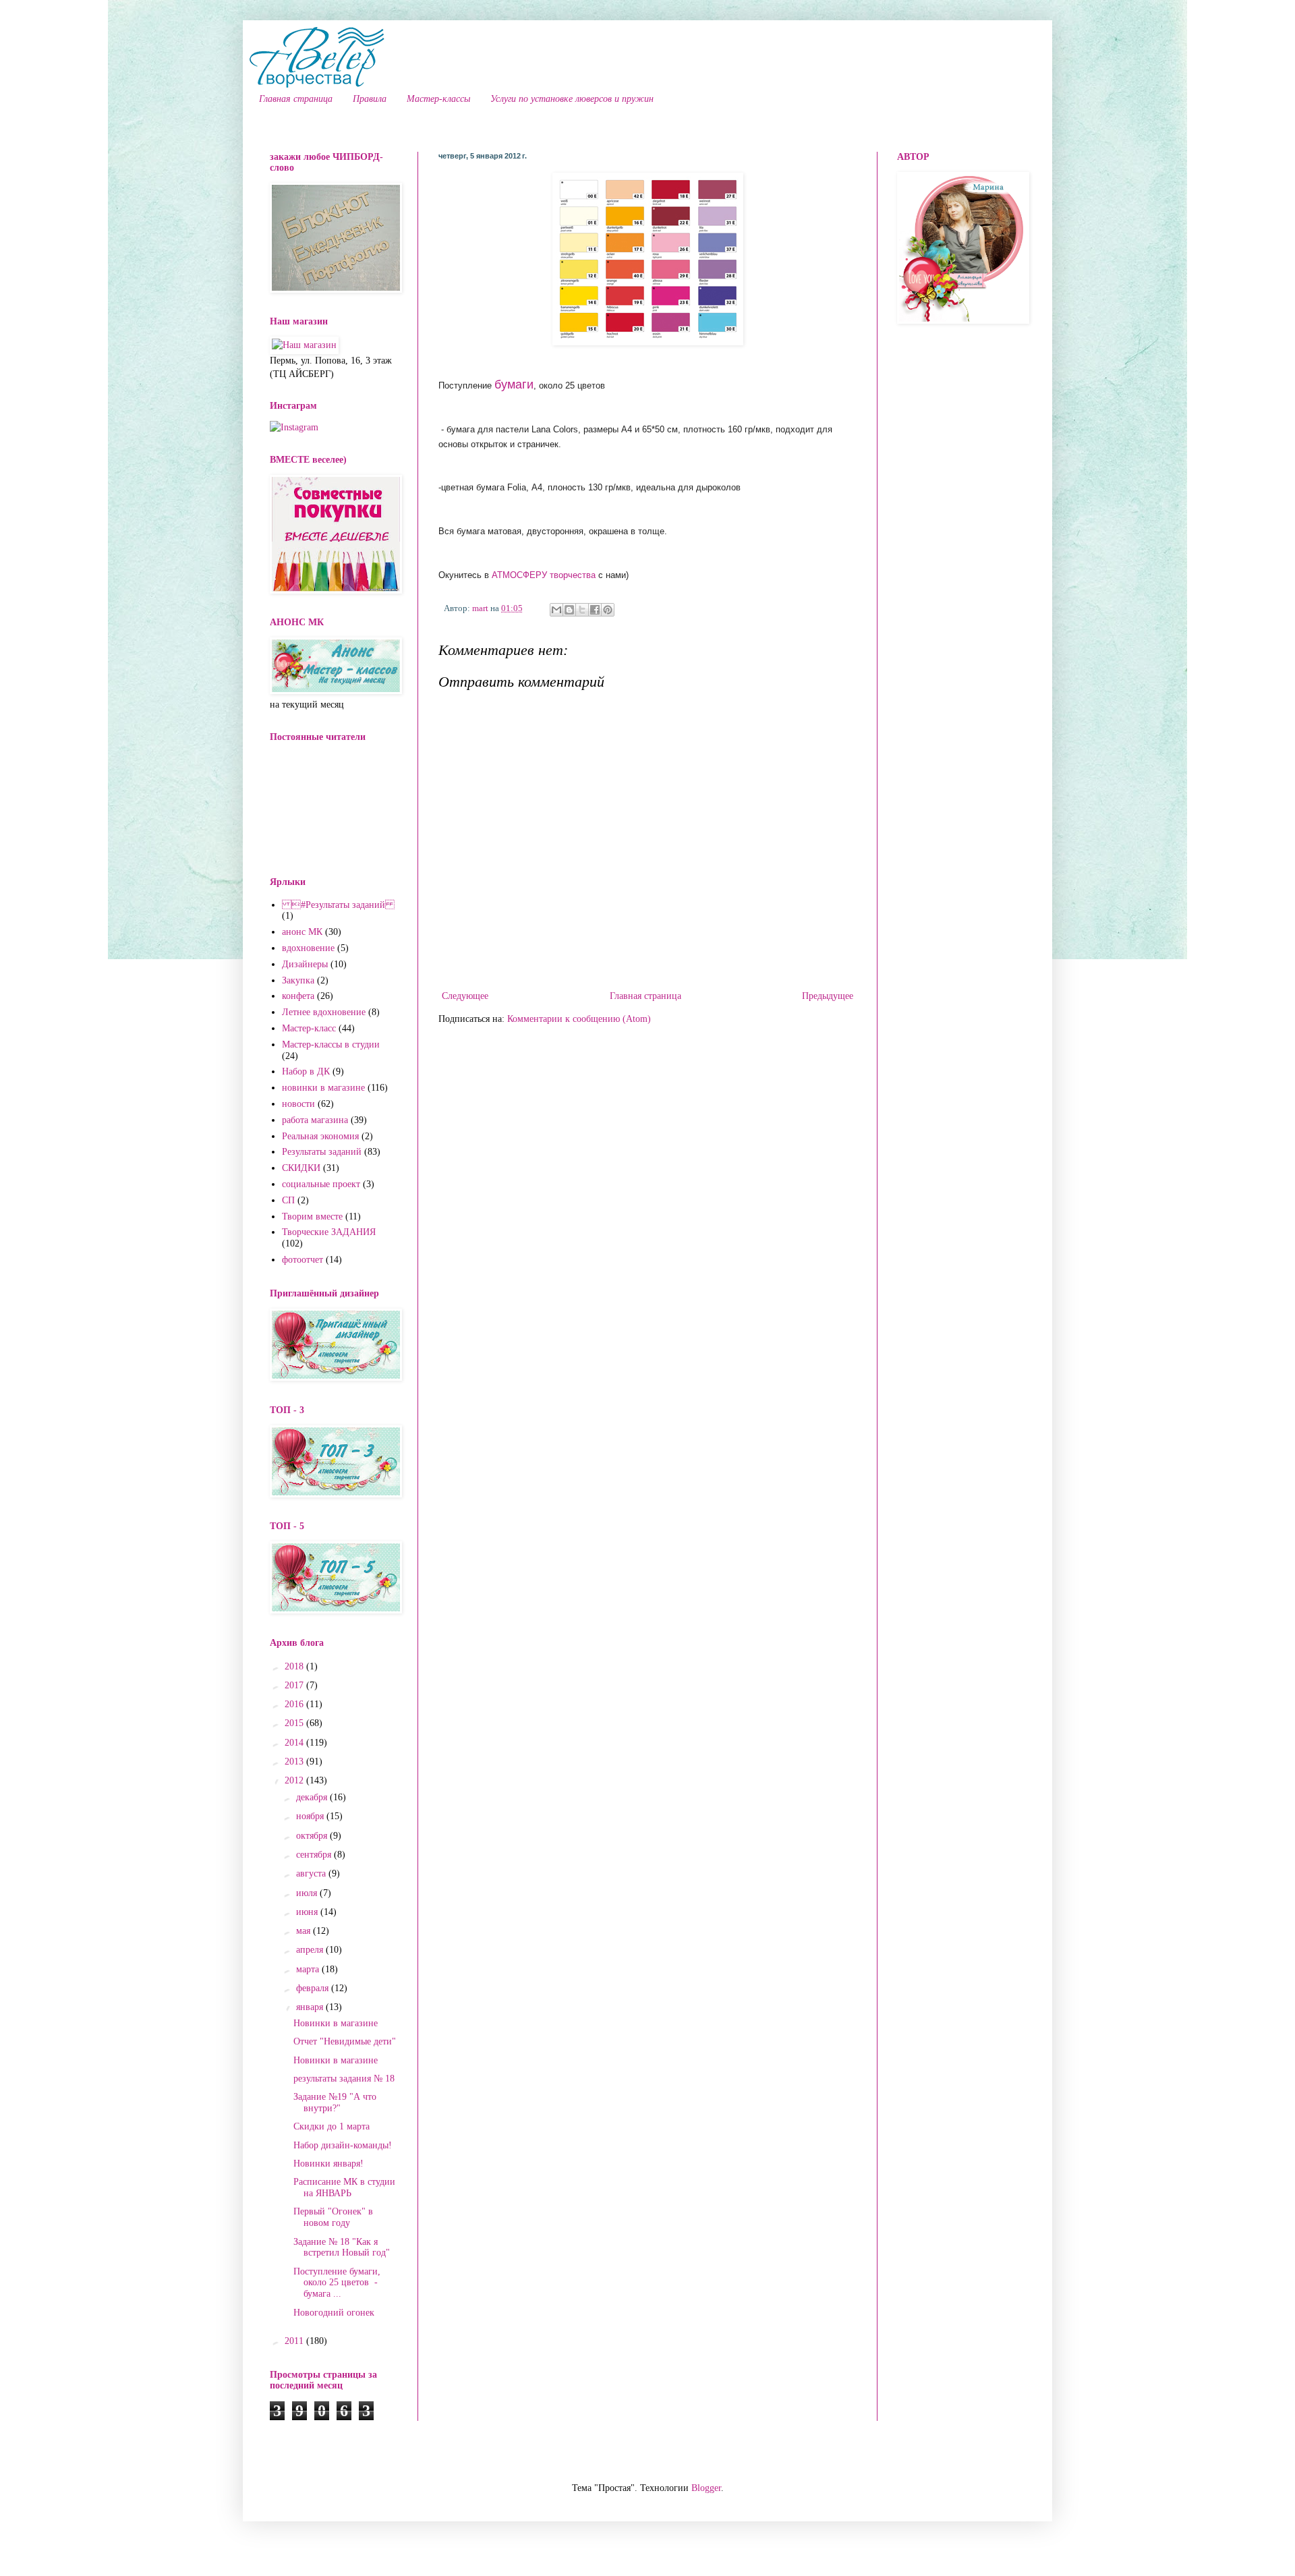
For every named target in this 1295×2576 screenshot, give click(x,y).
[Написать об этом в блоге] (569, 610)
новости (298, 1104)
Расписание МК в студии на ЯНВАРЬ (344, 2187)
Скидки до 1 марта (332, 2126)
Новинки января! (328, 2164)
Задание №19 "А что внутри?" (335, 2102)
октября (313, 1836)
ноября (311, 1816)
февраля (314, 1988)
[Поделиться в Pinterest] (608, 610)
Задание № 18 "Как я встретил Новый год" (342, 2248)
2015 (295, 1723)
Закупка (298, 980)
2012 (295, 1780)
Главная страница (296, 99)
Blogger (706, 2488)
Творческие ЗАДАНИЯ (329, 1232)
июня (308, 1912)
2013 (295, 1762)
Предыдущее (828, 996)
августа (312, 1873)
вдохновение (308, 948)
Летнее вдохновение (324, 1012)
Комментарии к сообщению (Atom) (579, 1019)
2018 (295, 1666)
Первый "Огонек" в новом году (333, 2217)
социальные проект (321, 1184)
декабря (313, 1797)
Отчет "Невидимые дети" (345, 2041)
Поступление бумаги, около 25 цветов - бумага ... (337, 2283)
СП (288, 1200)
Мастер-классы (438, 99)
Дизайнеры (305, 964)
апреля (311, 1950)
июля (308, 1893)
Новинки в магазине (336, 2023)
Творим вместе (312, 1217)
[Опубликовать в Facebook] (595, 610)
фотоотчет (303, 1260)
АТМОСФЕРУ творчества (544, 575)
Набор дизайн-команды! (343, 2145)
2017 (295, 1685)
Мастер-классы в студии (331, 1044)
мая (305, 1931)
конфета (298, 996)
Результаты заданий (322, 1152)
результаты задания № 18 (344, 2079)
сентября (315, 1855)
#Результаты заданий (338, 905)
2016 (295, 1704)
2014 (295, 1743)
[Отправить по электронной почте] (556, 610)
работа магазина (315, 1120)
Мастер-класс (309, 1028)
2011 (295, 2341)
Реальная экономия (320, 1136)
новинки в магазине (323, 1088)
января (311, 2007)
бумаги (514, 384)
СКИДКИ (301, 1168)
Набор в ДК (306, 1071)
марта (309, 1969)
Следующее (465, 996)
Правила (370, 99)
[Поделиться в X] (582, 610)
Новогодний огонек (334, 2313)
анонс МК (302, 932)
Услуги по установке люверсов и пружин (572, 99)
